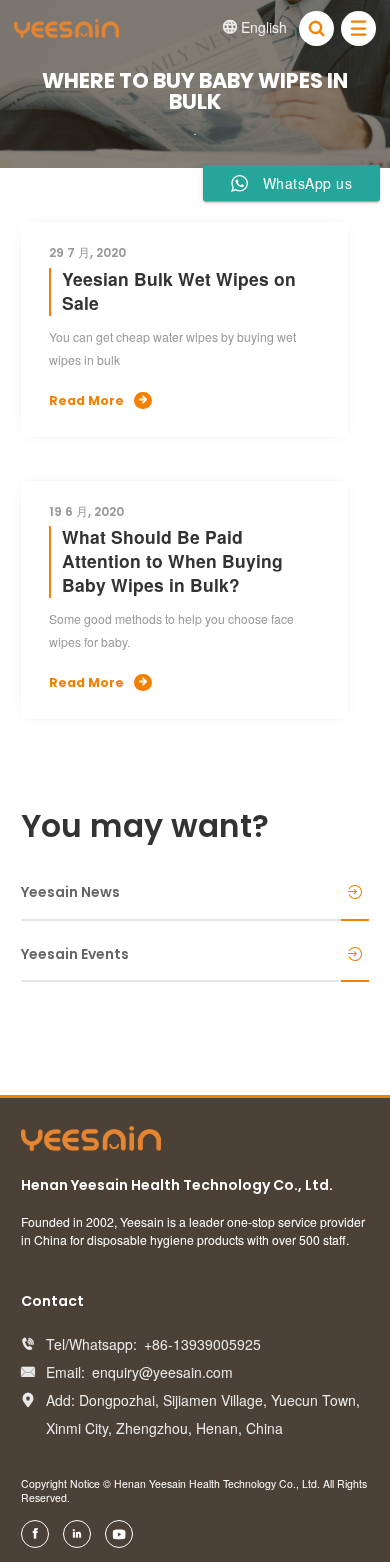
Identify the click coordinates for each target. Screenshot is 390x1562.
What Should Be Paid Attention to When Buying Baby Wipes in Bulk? (172, 560)
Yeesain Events (75, 954)
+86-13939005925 (202, 1344)
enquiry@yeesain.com (162, 1372)
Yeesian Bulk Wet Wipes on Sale (179, 290)
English (255, 27)
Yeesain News (70, 892)
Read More (98, 400)
